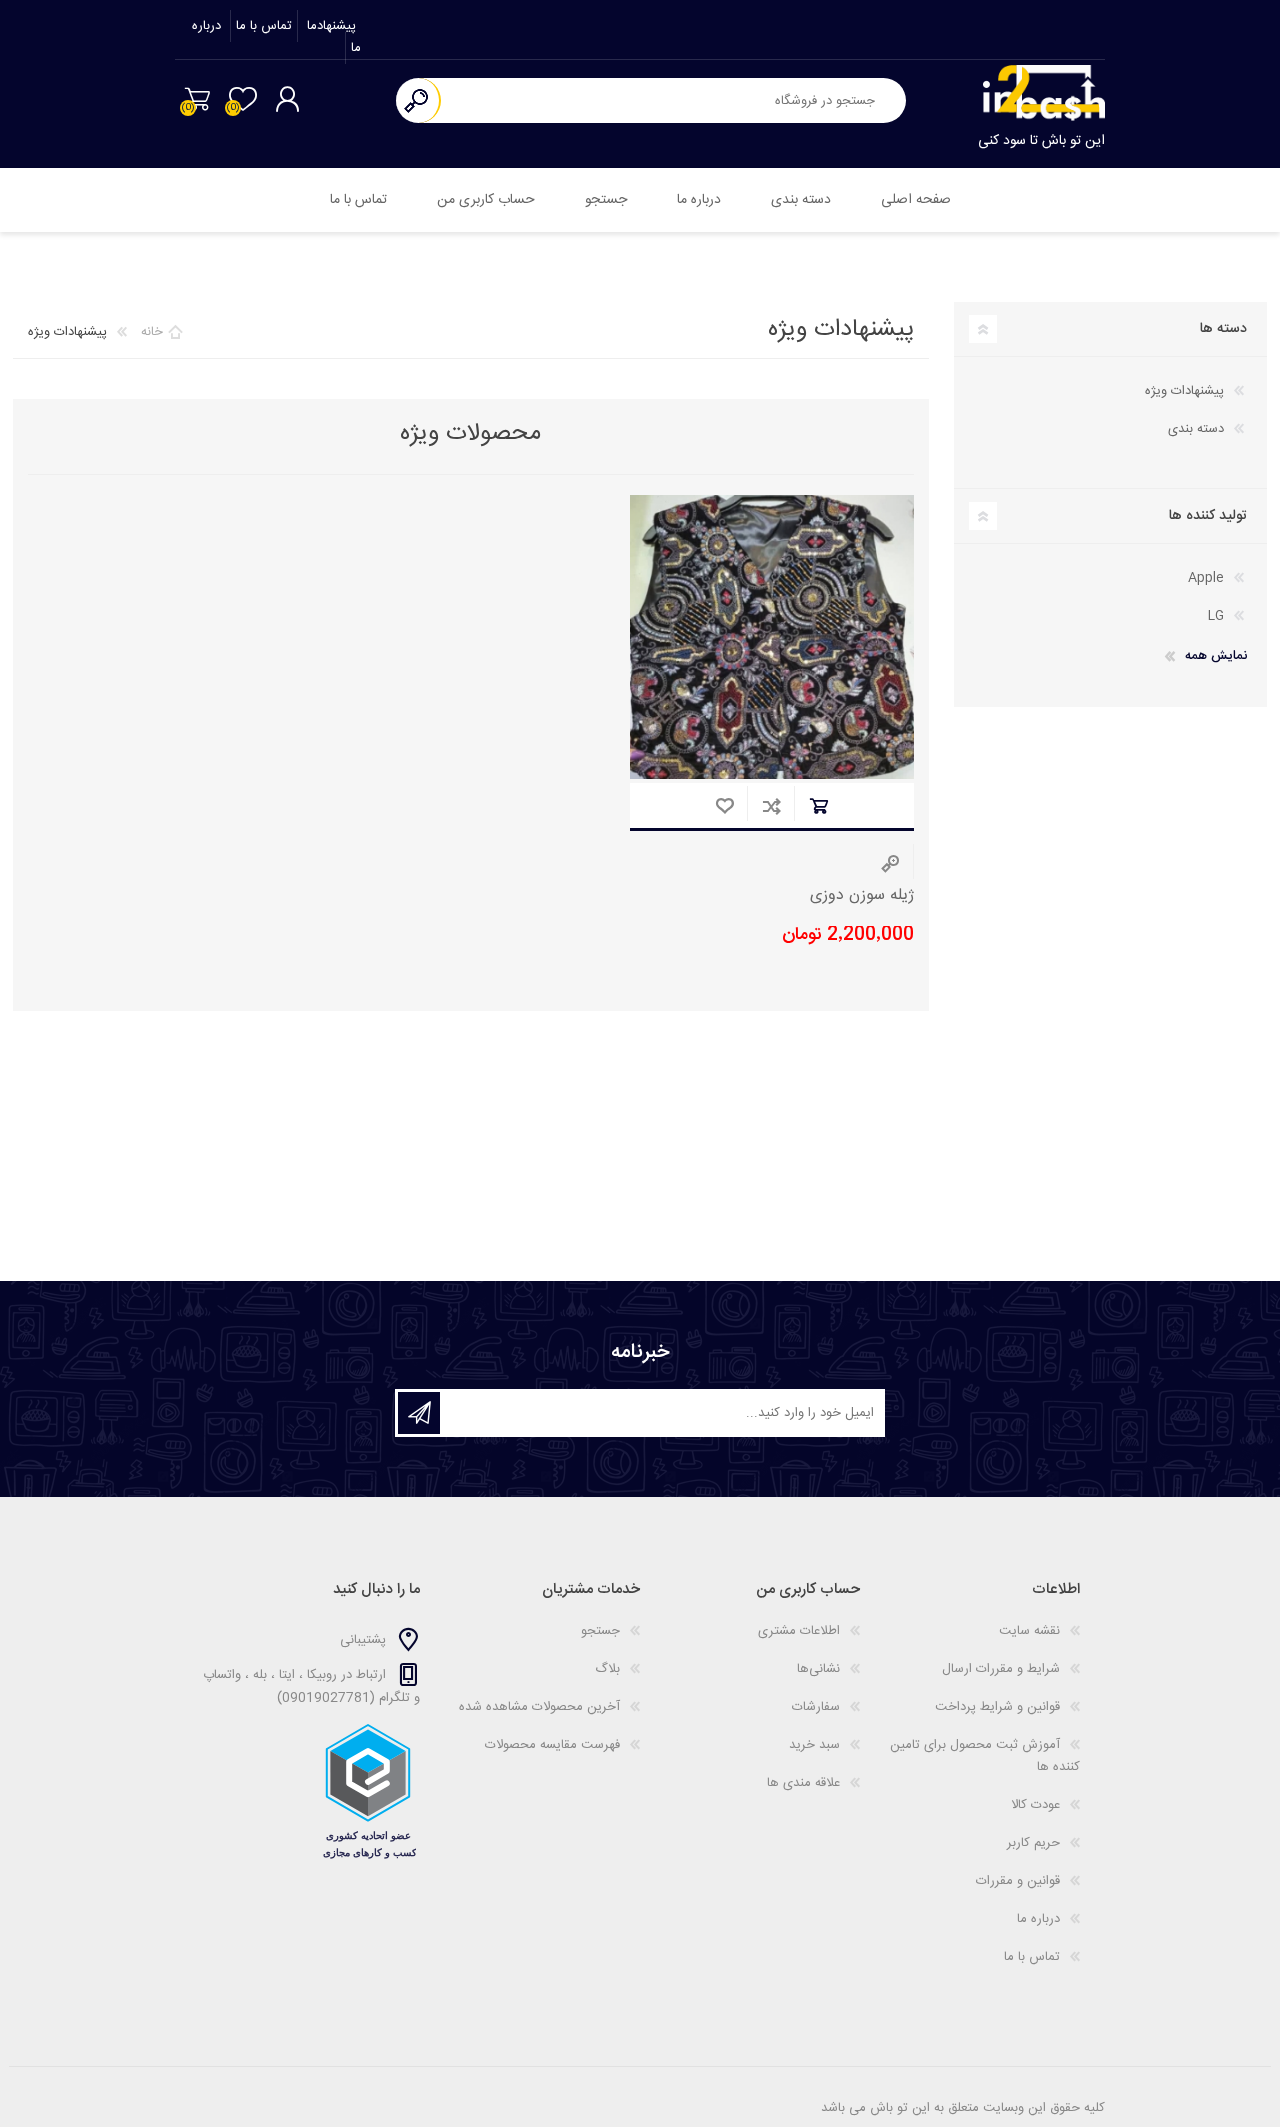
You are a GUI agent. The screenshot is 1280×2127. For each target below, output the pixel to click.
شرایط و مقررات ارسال (1001, 1669)
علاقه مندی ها (803, 1783)
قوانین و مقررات (1018, 1881)
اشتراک (419, 1413)
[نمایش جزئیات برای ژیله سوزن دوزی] (771, 636)
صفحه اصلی (916, 200)
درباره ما (699, 200)
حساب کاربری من (486, 200)
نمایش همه (1216, 656)
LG (1216, 616)
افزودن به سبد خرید (818, 805)
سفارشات (816, 1707)
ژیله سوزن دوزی (861, 896)
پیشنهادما (329, 26)
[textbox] (673, 100)
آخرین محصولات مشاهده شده (539, 1707)
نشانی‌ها (818, 1669)
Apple (1206, 578)
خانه (152, 332)
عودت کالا (1035, 1805)
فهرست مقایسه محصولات (552, 1745)
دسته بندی (801, 200)
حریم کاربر (1033, 1843)
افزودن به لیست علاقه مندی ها (724, 805)
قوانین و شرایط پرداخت (997, 1707)
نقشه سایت (1029, 1631)
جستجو (418, 100)
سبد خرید (197, 99)
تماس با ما (264, 26)
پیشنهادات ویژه (1184, 391)
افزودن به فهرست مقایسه (771, 805)
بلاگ (607, 1669)
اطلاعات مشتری (799, 1631)
